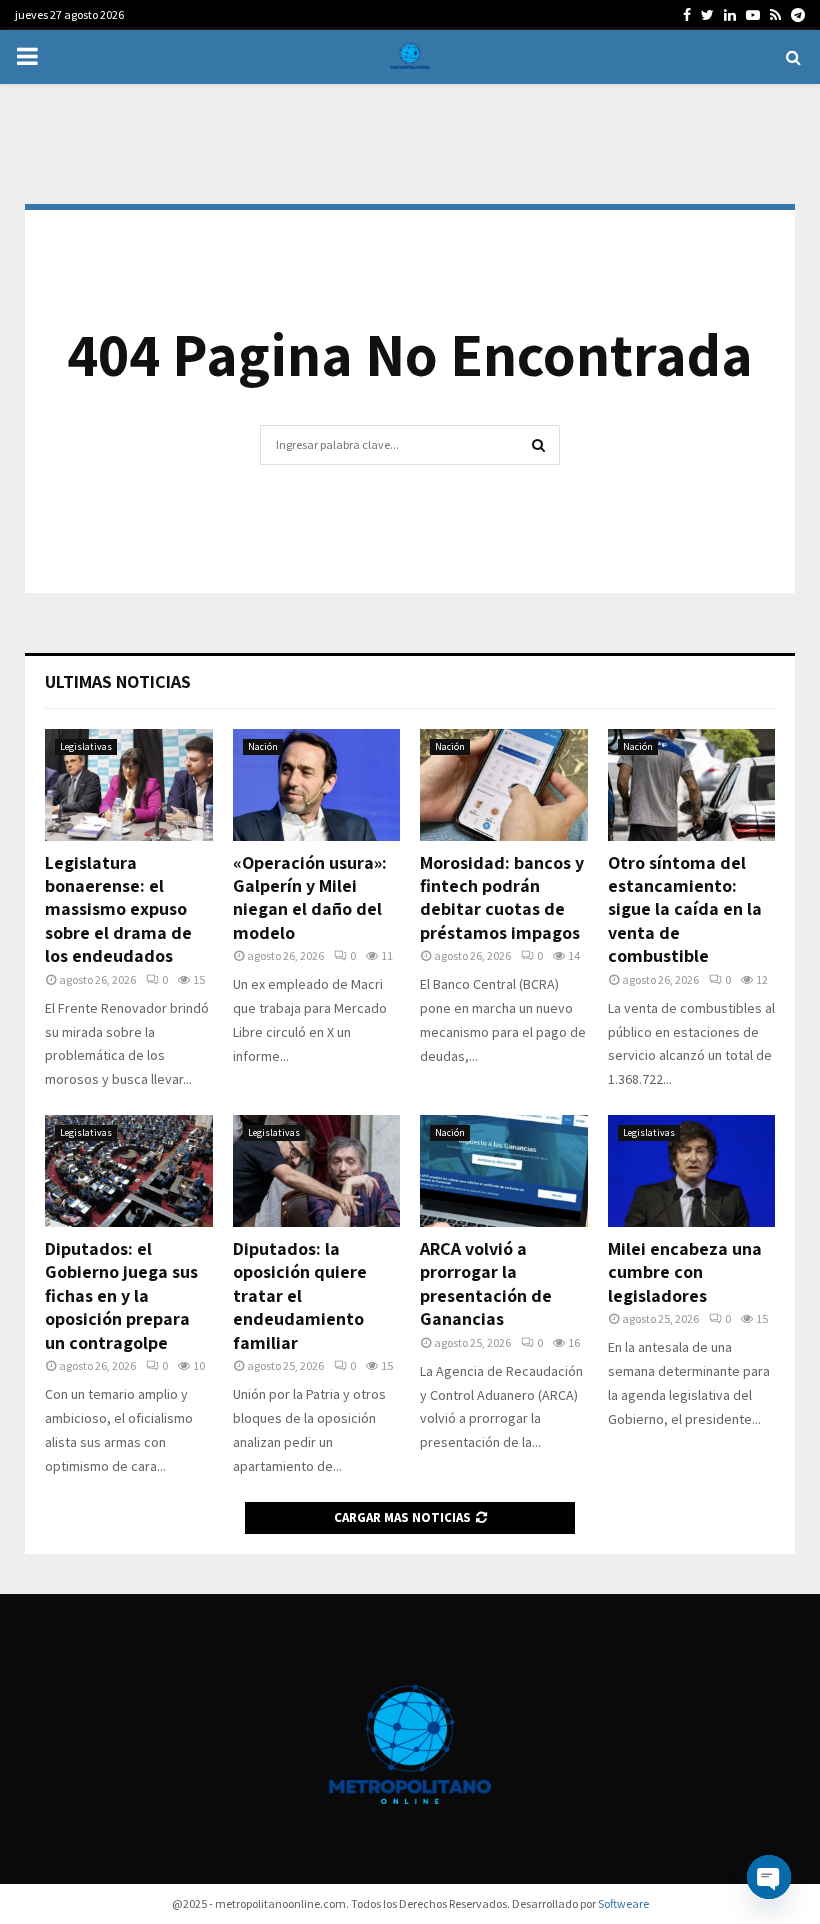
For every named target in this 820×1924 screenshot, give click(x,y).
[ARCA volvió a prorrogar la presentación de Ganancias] (504, 1171)
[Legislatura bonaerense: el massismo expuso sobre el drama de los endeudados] (129, 785)
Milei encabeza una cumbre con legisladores (685, 1272)
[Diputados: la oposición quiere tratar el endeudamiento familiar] (317, 1171)
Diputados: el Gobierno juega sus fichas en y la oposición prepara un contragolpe (121, 1295)
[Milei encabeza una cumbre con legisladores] (692, 1171)
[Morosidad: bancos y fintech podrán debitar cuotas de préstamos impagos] (504, 785)
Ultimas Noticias (118, 681)
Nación (263, 746)
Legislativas (86, 746)
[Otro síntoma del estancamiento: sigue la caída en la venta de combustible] (692, 785)
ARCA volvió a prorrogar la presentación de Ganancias (486, 1283)
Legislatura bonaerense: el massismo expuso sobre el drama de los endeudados (118, 909)
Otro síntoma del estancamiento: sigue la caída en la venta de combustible (685, 909)
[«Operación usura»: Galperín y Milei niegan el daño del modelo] (317, 785)
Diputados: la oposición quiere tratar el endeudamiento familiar (300, 1295)
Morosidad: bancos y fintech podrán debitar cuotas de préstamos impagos (502, 897)
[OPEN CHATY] (769, 1877)
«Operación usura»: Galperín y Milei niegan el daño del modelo (310, 897)
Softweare (623, 1903)
